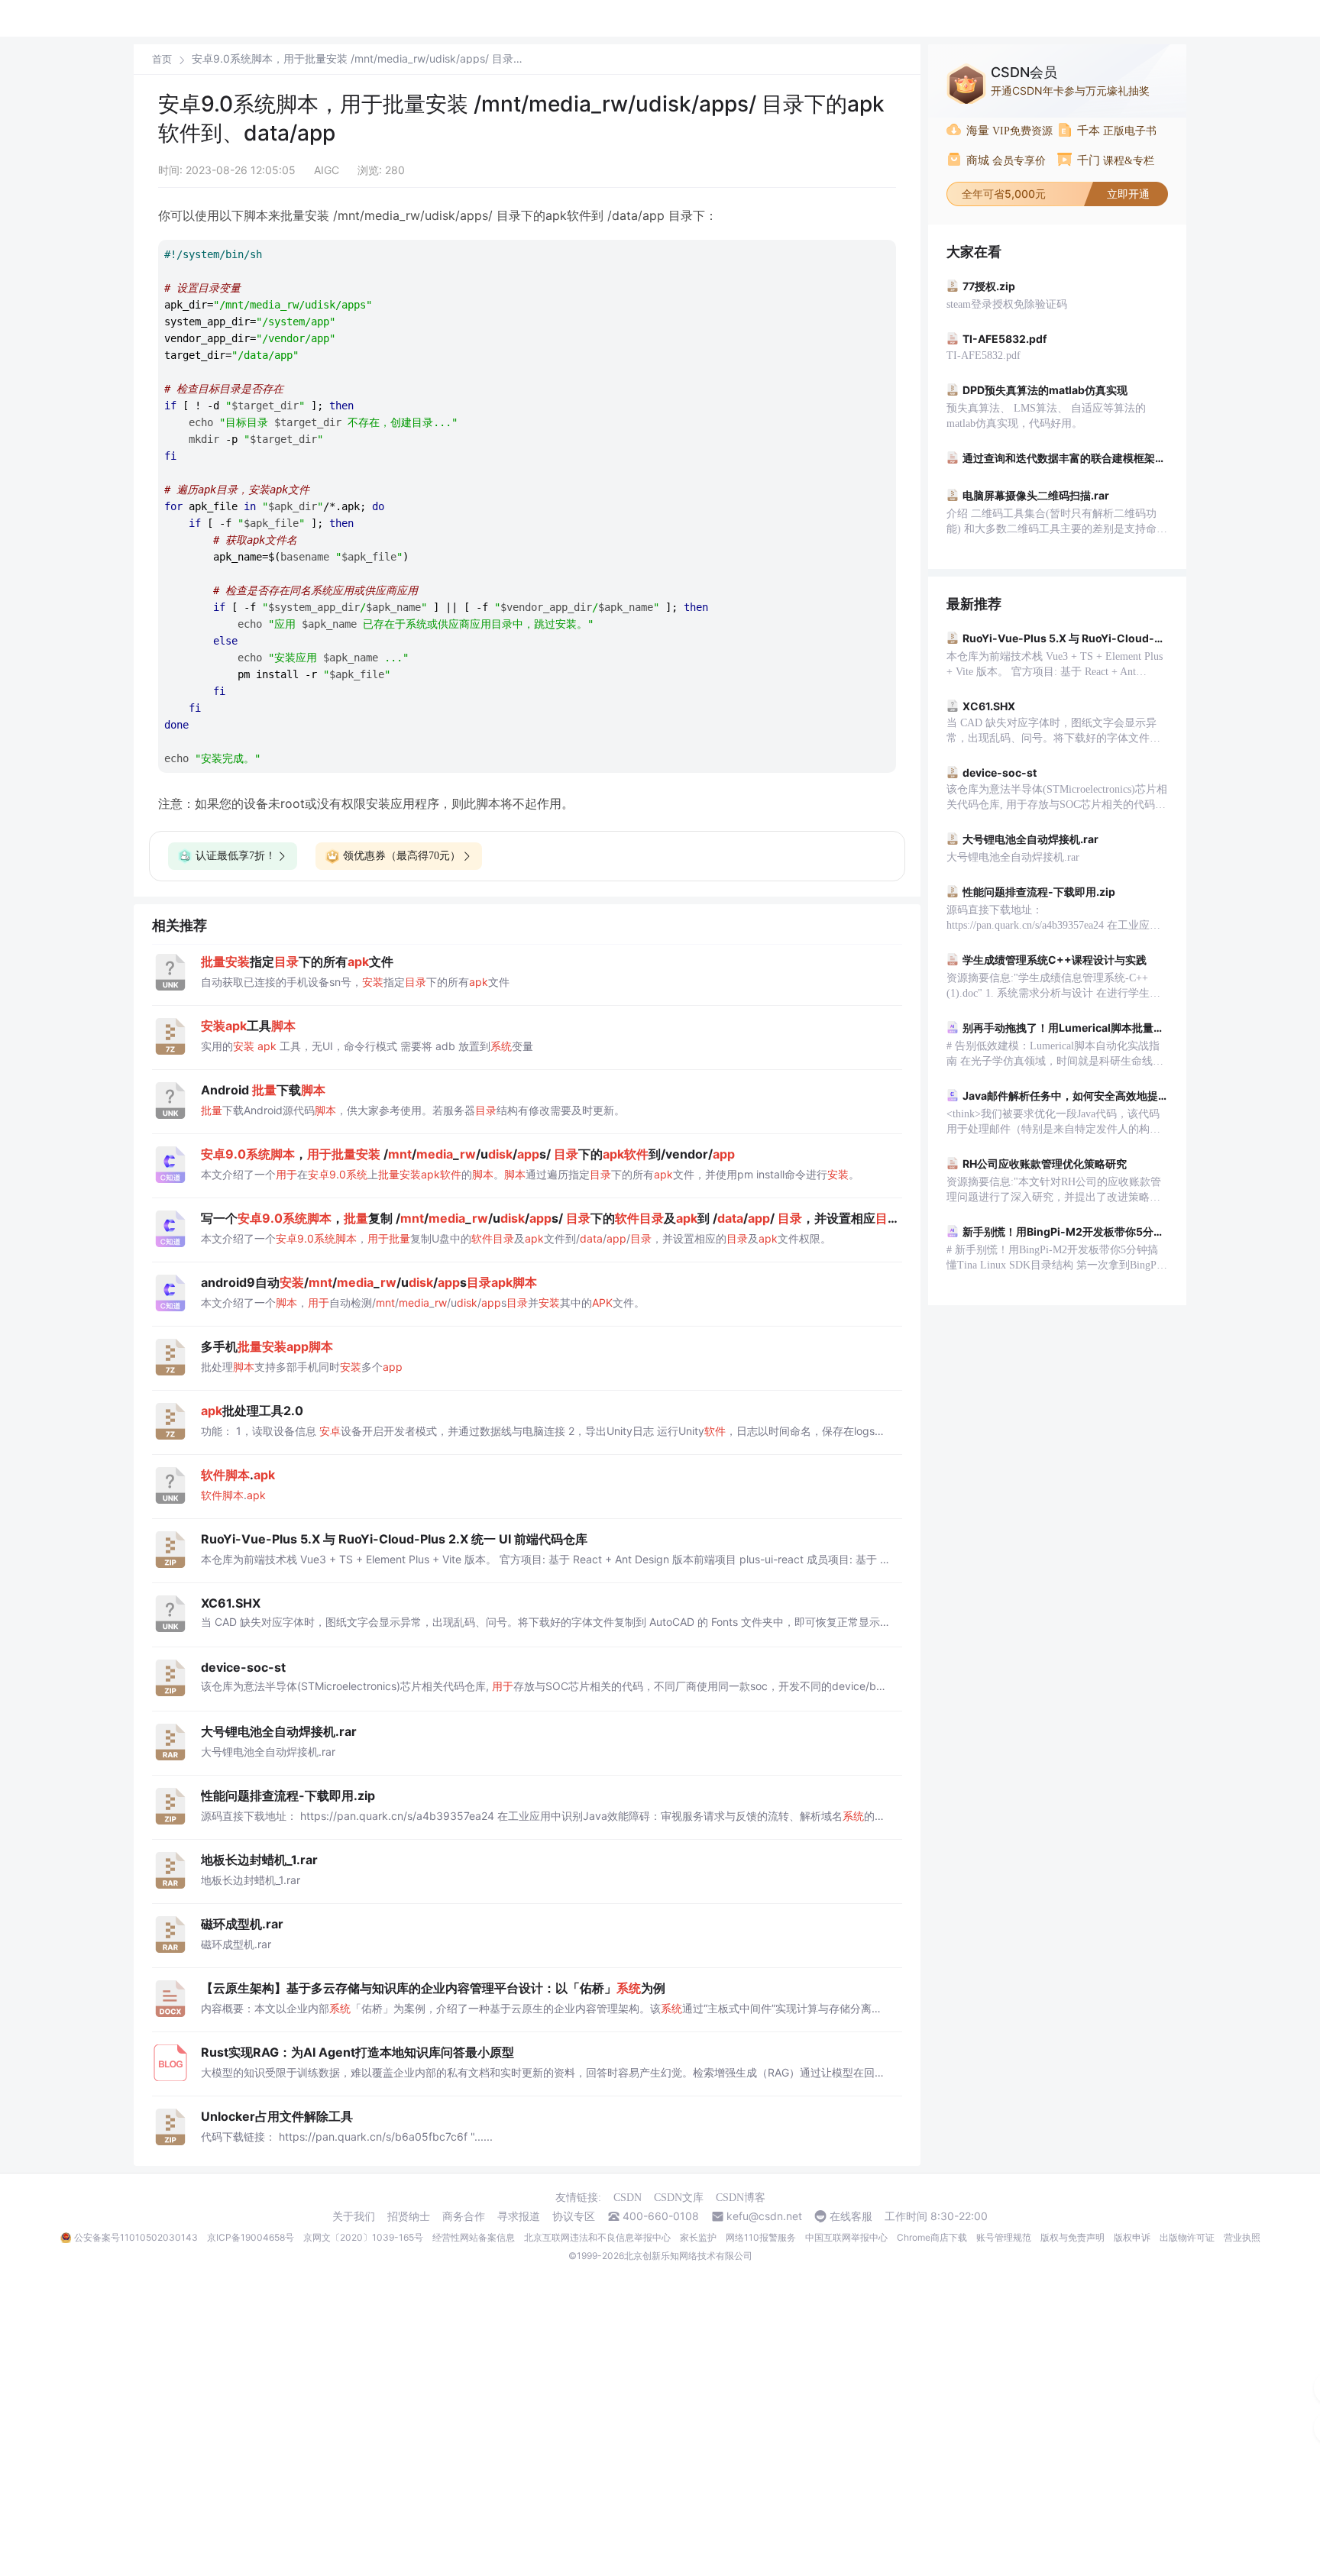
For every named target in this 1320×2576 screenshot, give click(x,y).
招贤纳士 (409, 2216)
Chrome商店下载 (932, 2237)
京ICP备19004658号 (251, 2237)
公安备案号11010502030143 (136, 2237)
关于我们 (354, 2216)
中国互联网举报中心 (846, 2237)
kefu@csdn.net (764, 2216)
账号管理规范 (1004, 2237)
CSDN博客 (741, 2198)
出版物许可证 (1187, 2237)
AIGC (327, 170)
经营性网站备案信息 (474, 2237)
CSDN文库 (679, 2198)
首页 (162, 59)
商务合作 (464, 2216)
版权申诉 (1132, 2237)
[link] (162, 59)
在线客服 (851, 2216)
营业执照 (1242, 2237)
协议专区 (574, 2216)
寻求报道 (519, 2216)
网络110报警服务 (761, 2237)
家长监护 (698, 2237)
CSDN (628, 2198)
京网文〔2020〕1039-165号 (363, 2237)
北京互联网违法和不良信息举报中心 (597, 2237)
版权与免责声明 (1072, 2237)
